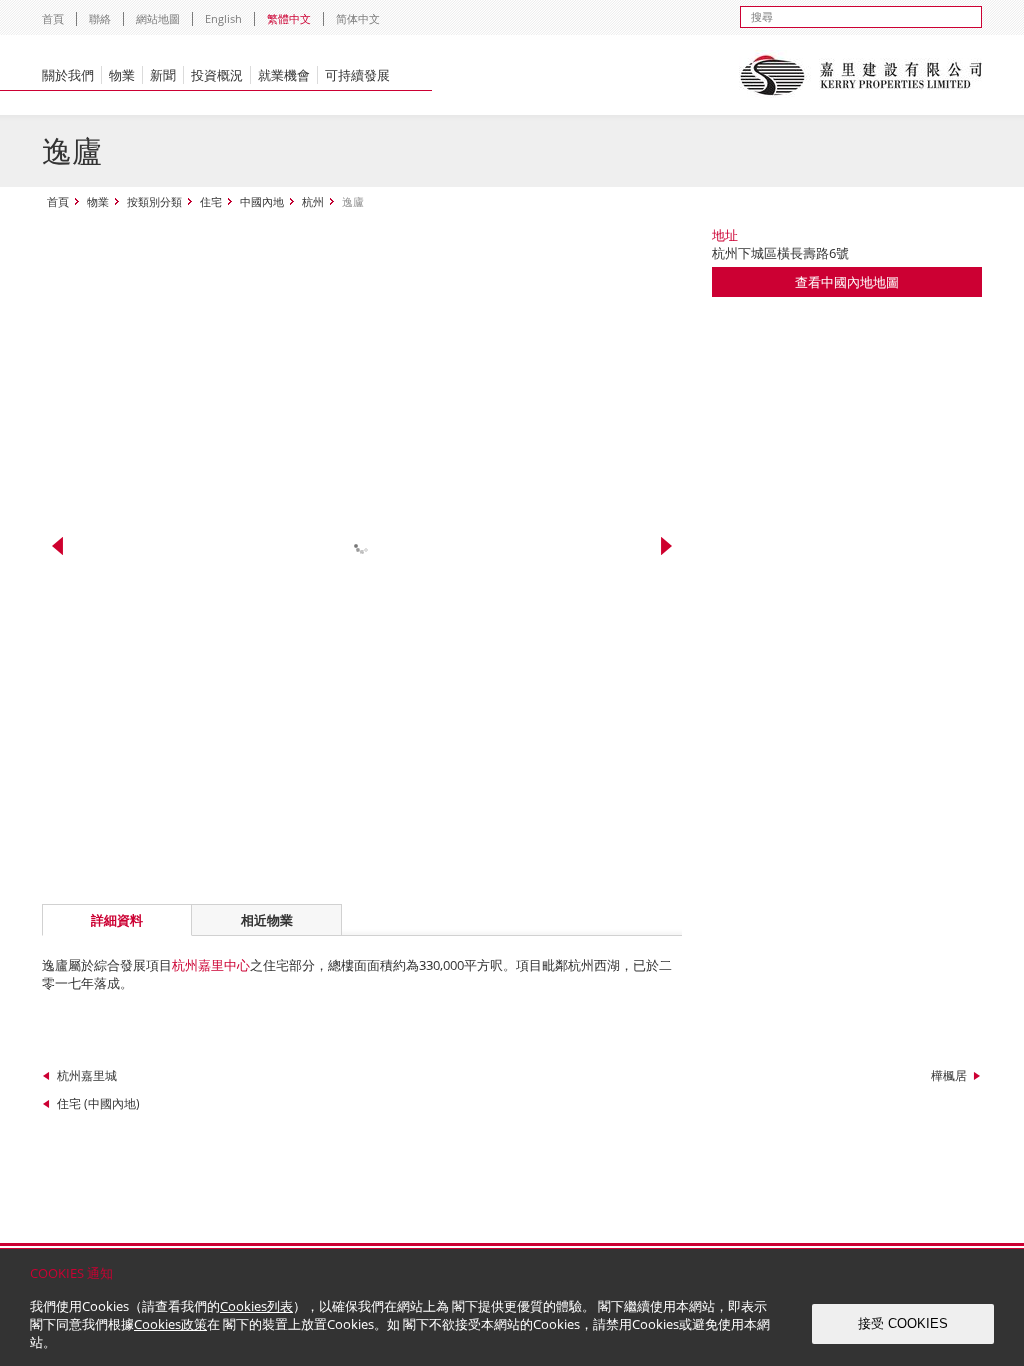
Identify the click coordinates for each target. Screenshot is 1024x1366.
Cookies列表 (256, 1306)
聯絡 (100, 18)
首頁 (53, 18)
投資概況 (217, 75)
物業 (122, 75)
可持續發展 (357, 75)
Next (666, 546)
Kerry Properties (860, 75)
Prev (57, 546)
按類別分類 (154, 201)
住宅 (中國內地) (98, 1103)
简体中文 (358, 18)
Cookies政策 (170, 1324)
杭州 (313, 201)
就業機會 (284, 75)
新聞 (163, 75)
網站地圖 (158, 18)
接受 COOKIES (903, 1323)
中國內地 (262, 201)
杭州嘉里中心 (211, 965)
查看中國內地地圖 (847, 282)
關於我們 (68, 75)
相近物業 (267, 920)
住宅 (211, 201)
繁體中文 (289, 18)
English (223, 18)
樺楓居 (949, 1075)
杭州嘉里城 (87, 1075)
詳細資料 (117, 920)
